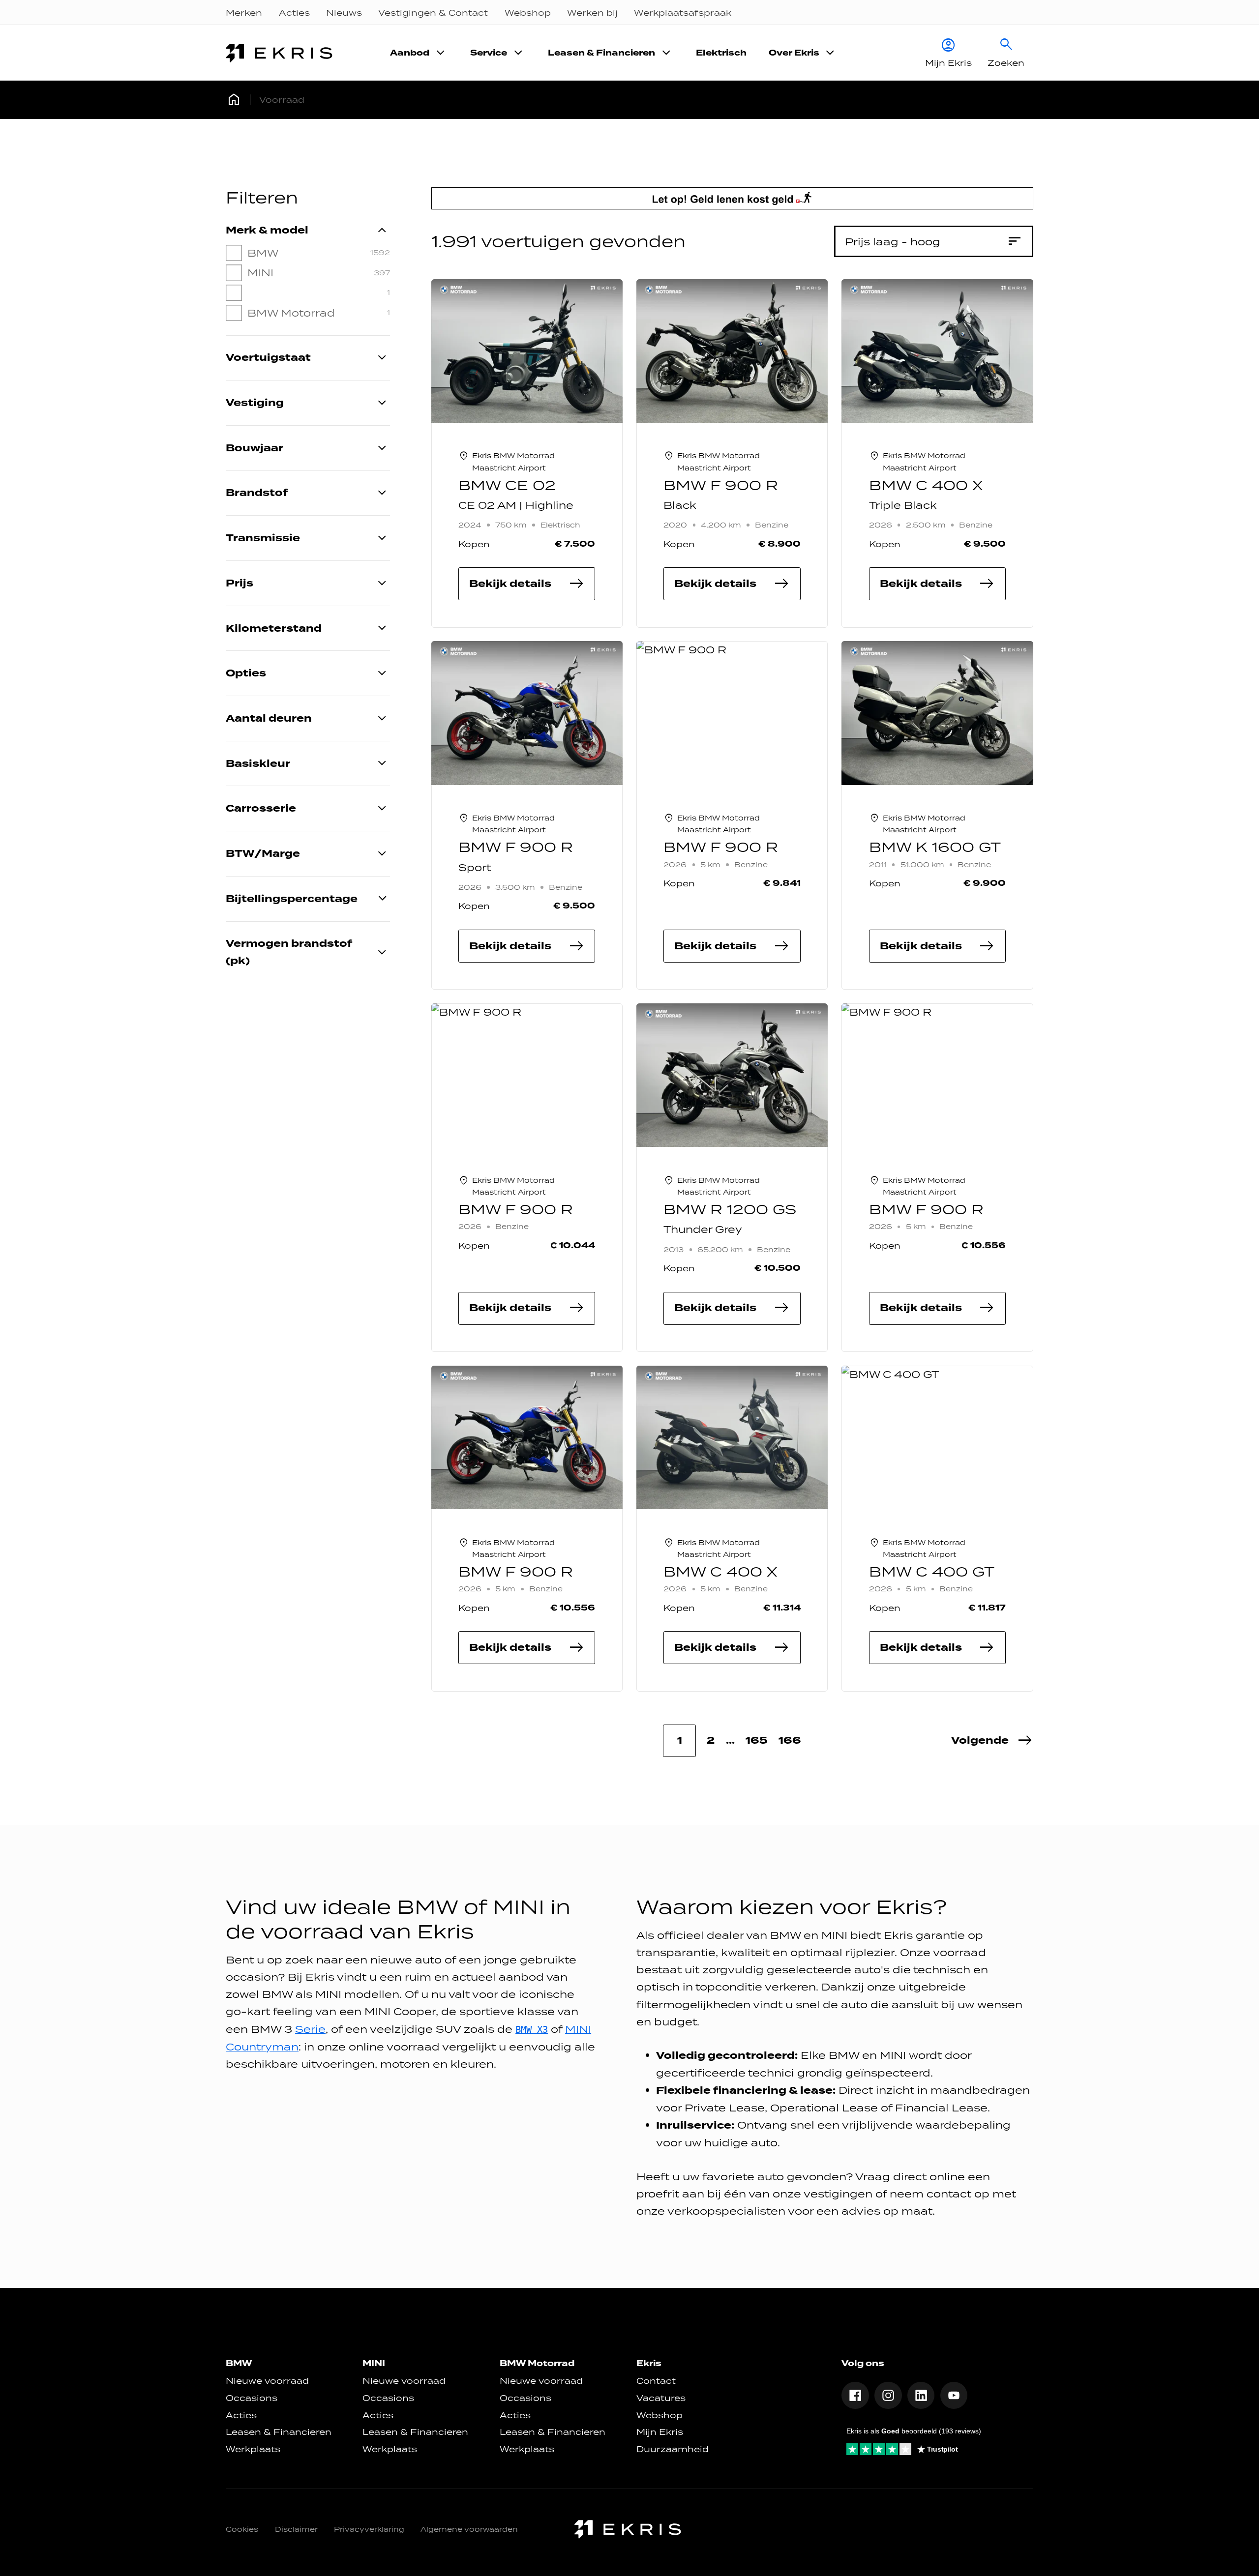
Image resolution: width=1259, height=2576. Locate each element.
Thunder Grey (703, 1229)
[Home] (281, 53)
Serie (310, 2029)
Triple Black (903, 505)
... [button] (730, 1741)
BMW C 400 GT (932, 1572)
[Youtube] (954, 2396)
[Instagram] (888, 2396)
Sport (475, 867)
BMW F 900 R (721, 485)
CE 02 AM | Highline (516, 505)
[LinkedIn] (921, 2396)
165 (757, 1741)
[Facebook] (855, 2396)
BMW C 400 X (926, 485)
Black (680, 505)
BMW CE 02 (507, 485)
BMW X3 (532, 2030)
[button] (992, 1741)
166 (790, 1741)
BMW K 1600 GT (935, 847)
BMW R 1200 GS (730, 1210)
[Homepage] (234, 100)
